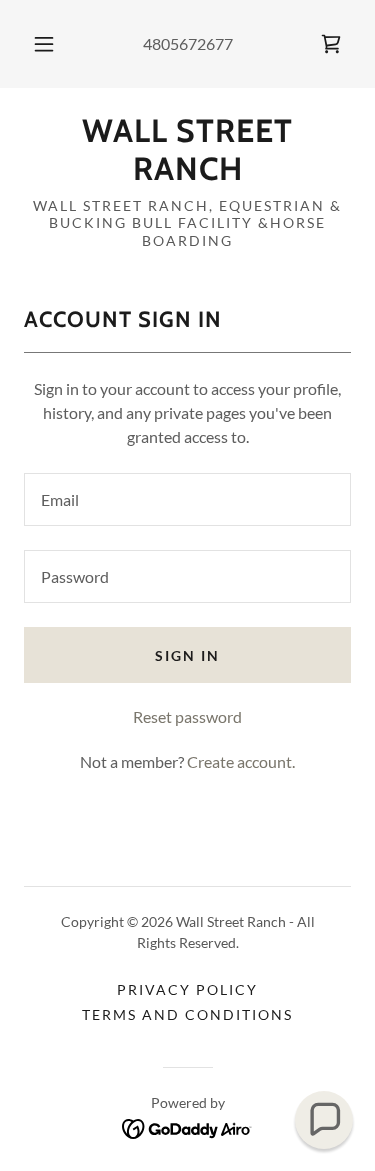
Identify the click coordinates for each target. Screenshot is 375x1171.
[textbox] (187, 499)
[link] (331, 44)
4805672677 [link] (188, 43)
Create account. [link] (241, 761)
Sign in (187, 655)
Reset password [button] (187, 716)
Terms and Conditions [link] (187, 1014)
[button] (44, 44)
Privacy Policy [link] (187, 989)
